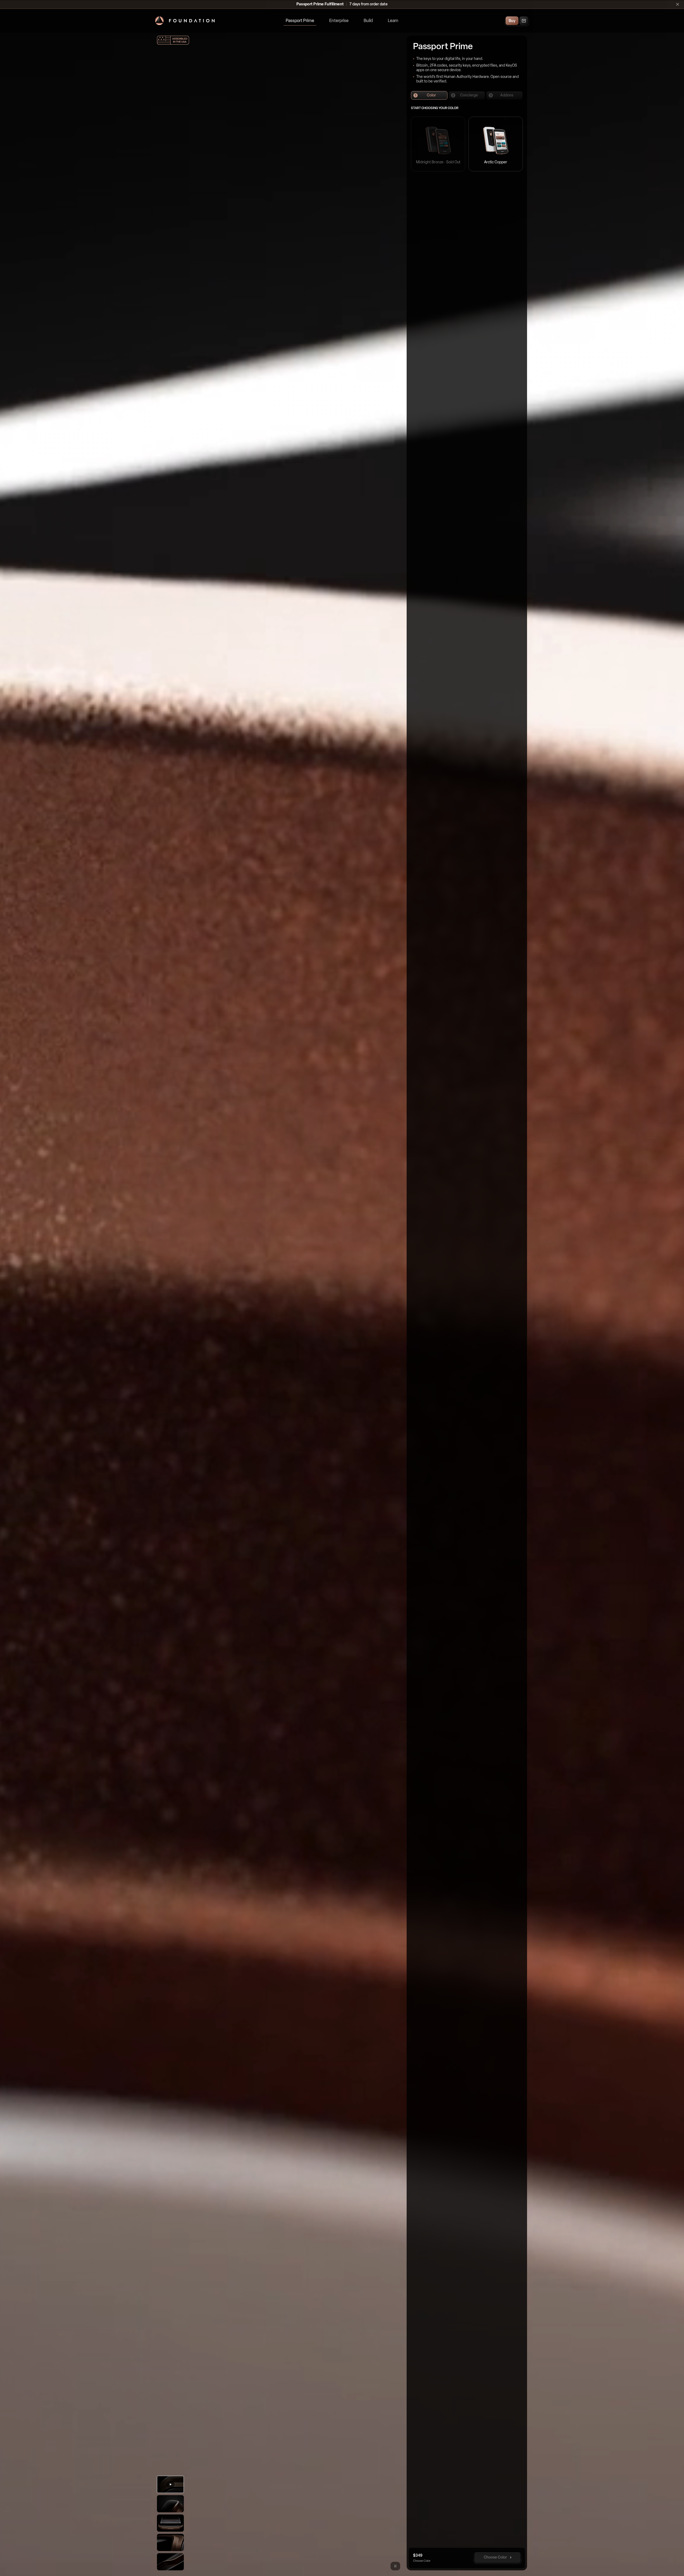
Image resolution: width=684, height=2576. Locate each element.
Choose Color (495, 2557)
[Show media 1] (170, 2484)
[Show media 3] (170, 2523)
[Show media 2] (170, 2504)
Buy (512, 21)
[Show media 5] (170, 2562)
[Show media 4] (170, 2542)
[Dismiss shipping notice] (678, 4)
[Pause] (395, 2566)
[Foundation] (185, 21)
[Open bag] (524, 21)
